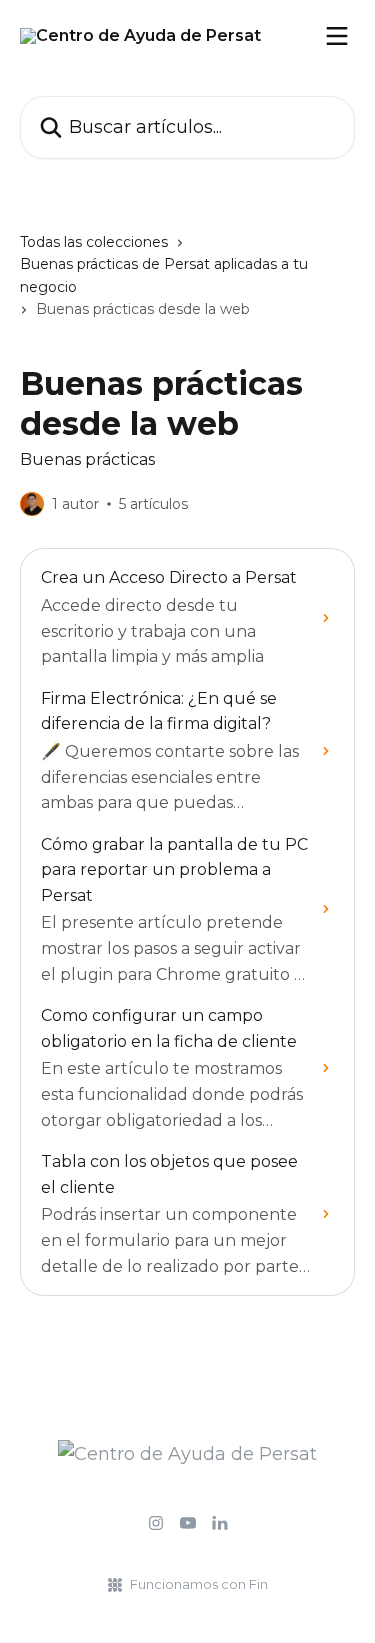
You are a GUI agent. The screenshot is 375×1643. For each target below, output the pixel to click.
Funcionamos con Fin (199, 1584)
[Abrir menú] (337, 36)
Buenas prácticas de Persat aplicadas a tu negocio (164, 275)
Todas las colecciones (94, 242)
